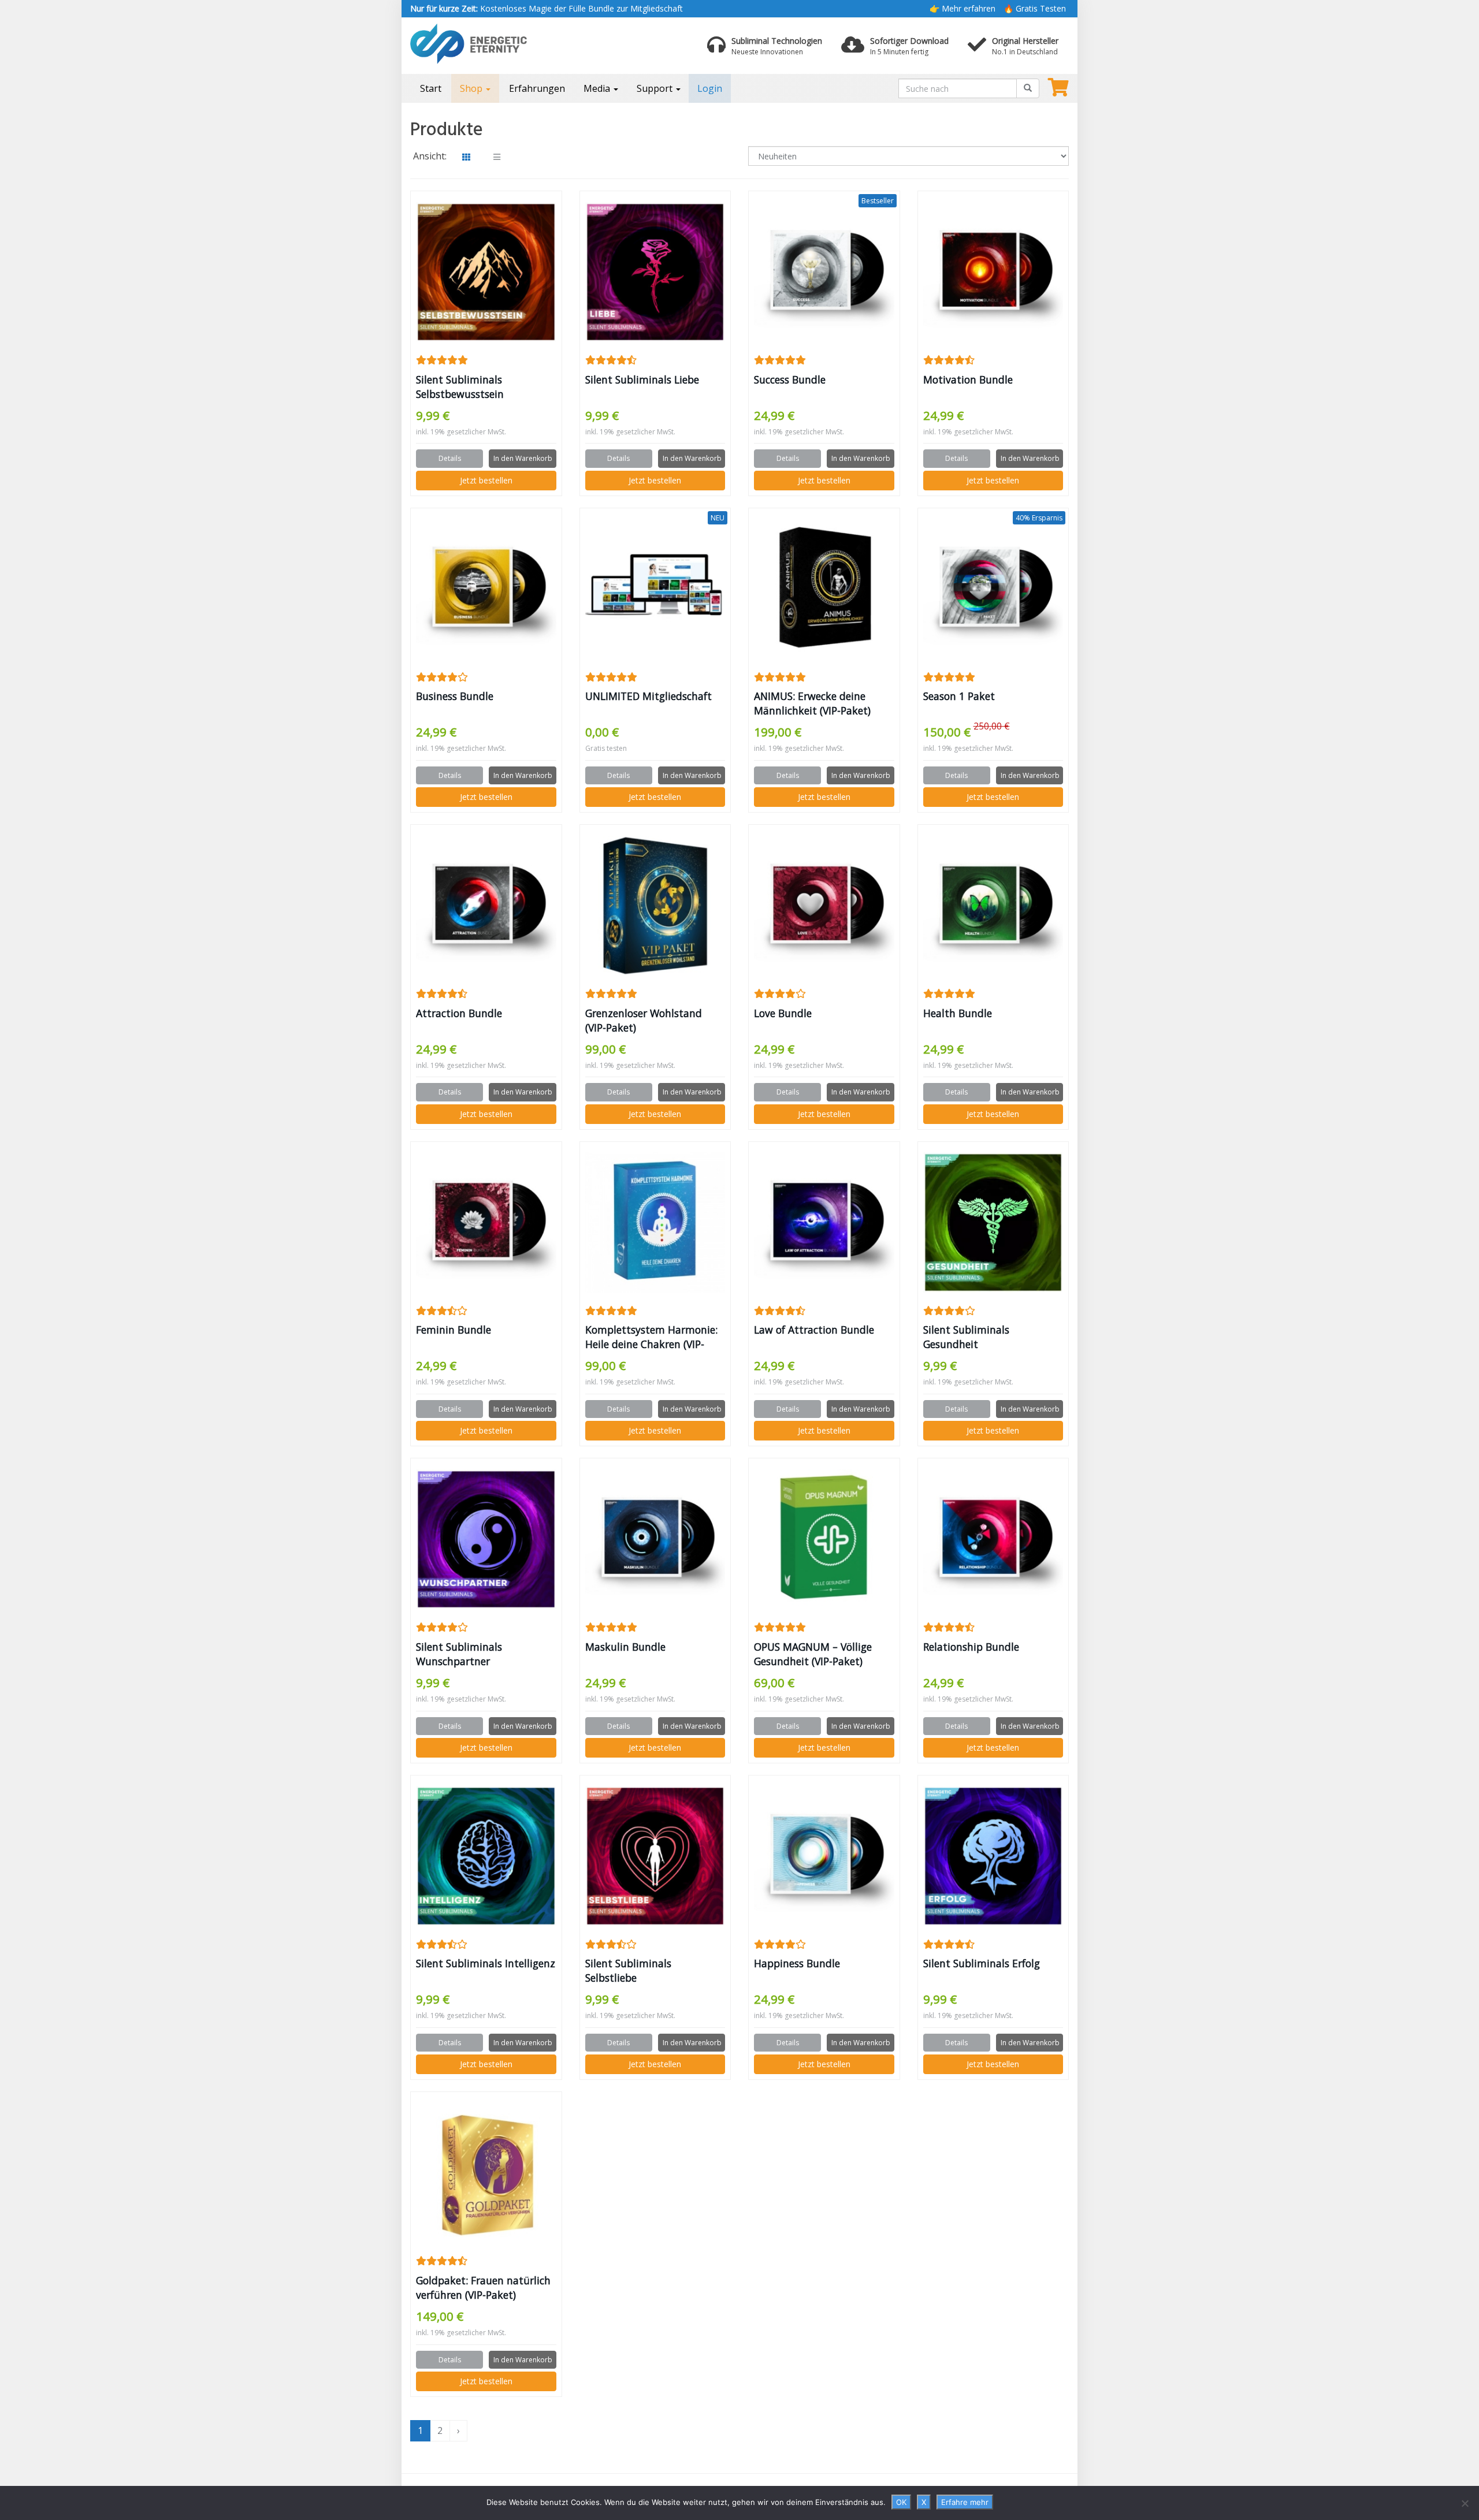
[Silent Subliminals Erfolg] (993, 1856)
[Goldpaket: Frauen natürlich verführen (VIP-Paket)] (486, 2173)
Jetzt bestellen (486, 480)
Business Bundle (455, 696)
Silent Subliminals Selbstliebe (628, 1970)
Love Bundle (783, 1013)
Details (450, 458)
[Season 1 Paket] (993, 589)
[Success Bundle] (824, 272)
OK (901, 2502)
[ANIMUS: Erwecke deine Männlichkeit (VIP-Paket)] (824, 589)
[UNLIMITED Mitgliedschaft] (655, 589)
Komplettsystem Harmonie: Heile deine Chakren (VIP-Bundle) (651, 1337)
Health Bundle (958, 1013)
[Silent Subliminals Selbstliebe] (655, 1856)
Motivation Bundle (968, 379)
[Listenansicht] (497, 157)
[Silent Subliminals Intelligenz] (486, 1856)
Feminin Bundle (454, 1330)
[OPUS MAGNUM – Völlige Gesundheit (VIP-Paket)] (824, 1540)
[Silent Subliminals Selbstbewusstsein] (486, 272)
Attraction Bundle (459, 1013)
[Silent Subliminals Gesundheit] (993, 1222)
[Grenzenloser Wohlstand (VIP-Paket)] (655, 906)
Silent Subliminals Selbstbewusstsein (460, 387)
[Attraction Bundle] (486, 906)
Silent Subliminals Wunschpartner (459, 1654)
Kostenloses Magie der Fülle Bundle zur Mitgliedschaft (547, 8)
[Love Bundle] (824, 906)
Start (431, 88)
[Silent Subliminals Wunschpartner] (486, 1540)
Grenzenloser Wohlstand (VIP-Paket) (644, 1020)
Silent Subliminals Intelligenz (486, 1963)
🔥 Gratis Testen (1035, 8)
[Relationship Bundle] (993, 1540)
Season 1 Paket (959, 696)
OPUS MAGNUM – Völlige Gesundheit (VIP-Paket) (813, 1654)
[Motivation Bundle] (993, 272)
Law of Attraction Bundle (814, 1330)
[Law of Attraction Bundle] (824, 1222)
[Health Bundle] (993, 906)
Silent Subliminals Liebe (642, 379)
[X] (1465, 2503)
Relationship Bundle (971, 1647)
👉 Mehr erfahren (963, 8)
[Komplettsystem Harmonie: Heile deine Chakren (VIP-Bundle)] (655, 1222)
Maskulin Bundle (625, 1647)
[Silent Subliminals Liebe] (655, 272)
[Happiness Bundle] (824, 1856)
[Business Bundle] (486, 589)
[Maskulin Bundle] (655, 1540)
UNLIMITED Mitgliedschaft (649, 696)
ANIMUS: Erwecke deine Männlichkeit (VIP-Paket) (812, 703)
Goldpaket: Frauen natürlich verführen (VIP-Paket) (483, 2288)
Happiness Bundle (797, 1963)
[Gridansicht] (466, 157)
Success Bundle (790, 379)
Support (656, 88)
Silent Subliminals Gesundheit (966, 1337)
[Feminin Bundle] (486, 1222)
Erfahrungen (537, 88)
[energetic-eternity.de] (514, 44)
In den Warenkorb (523, 458)
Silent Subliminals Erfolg (982, 1963)
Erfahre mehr (965, 2502)
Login (710, 88)
